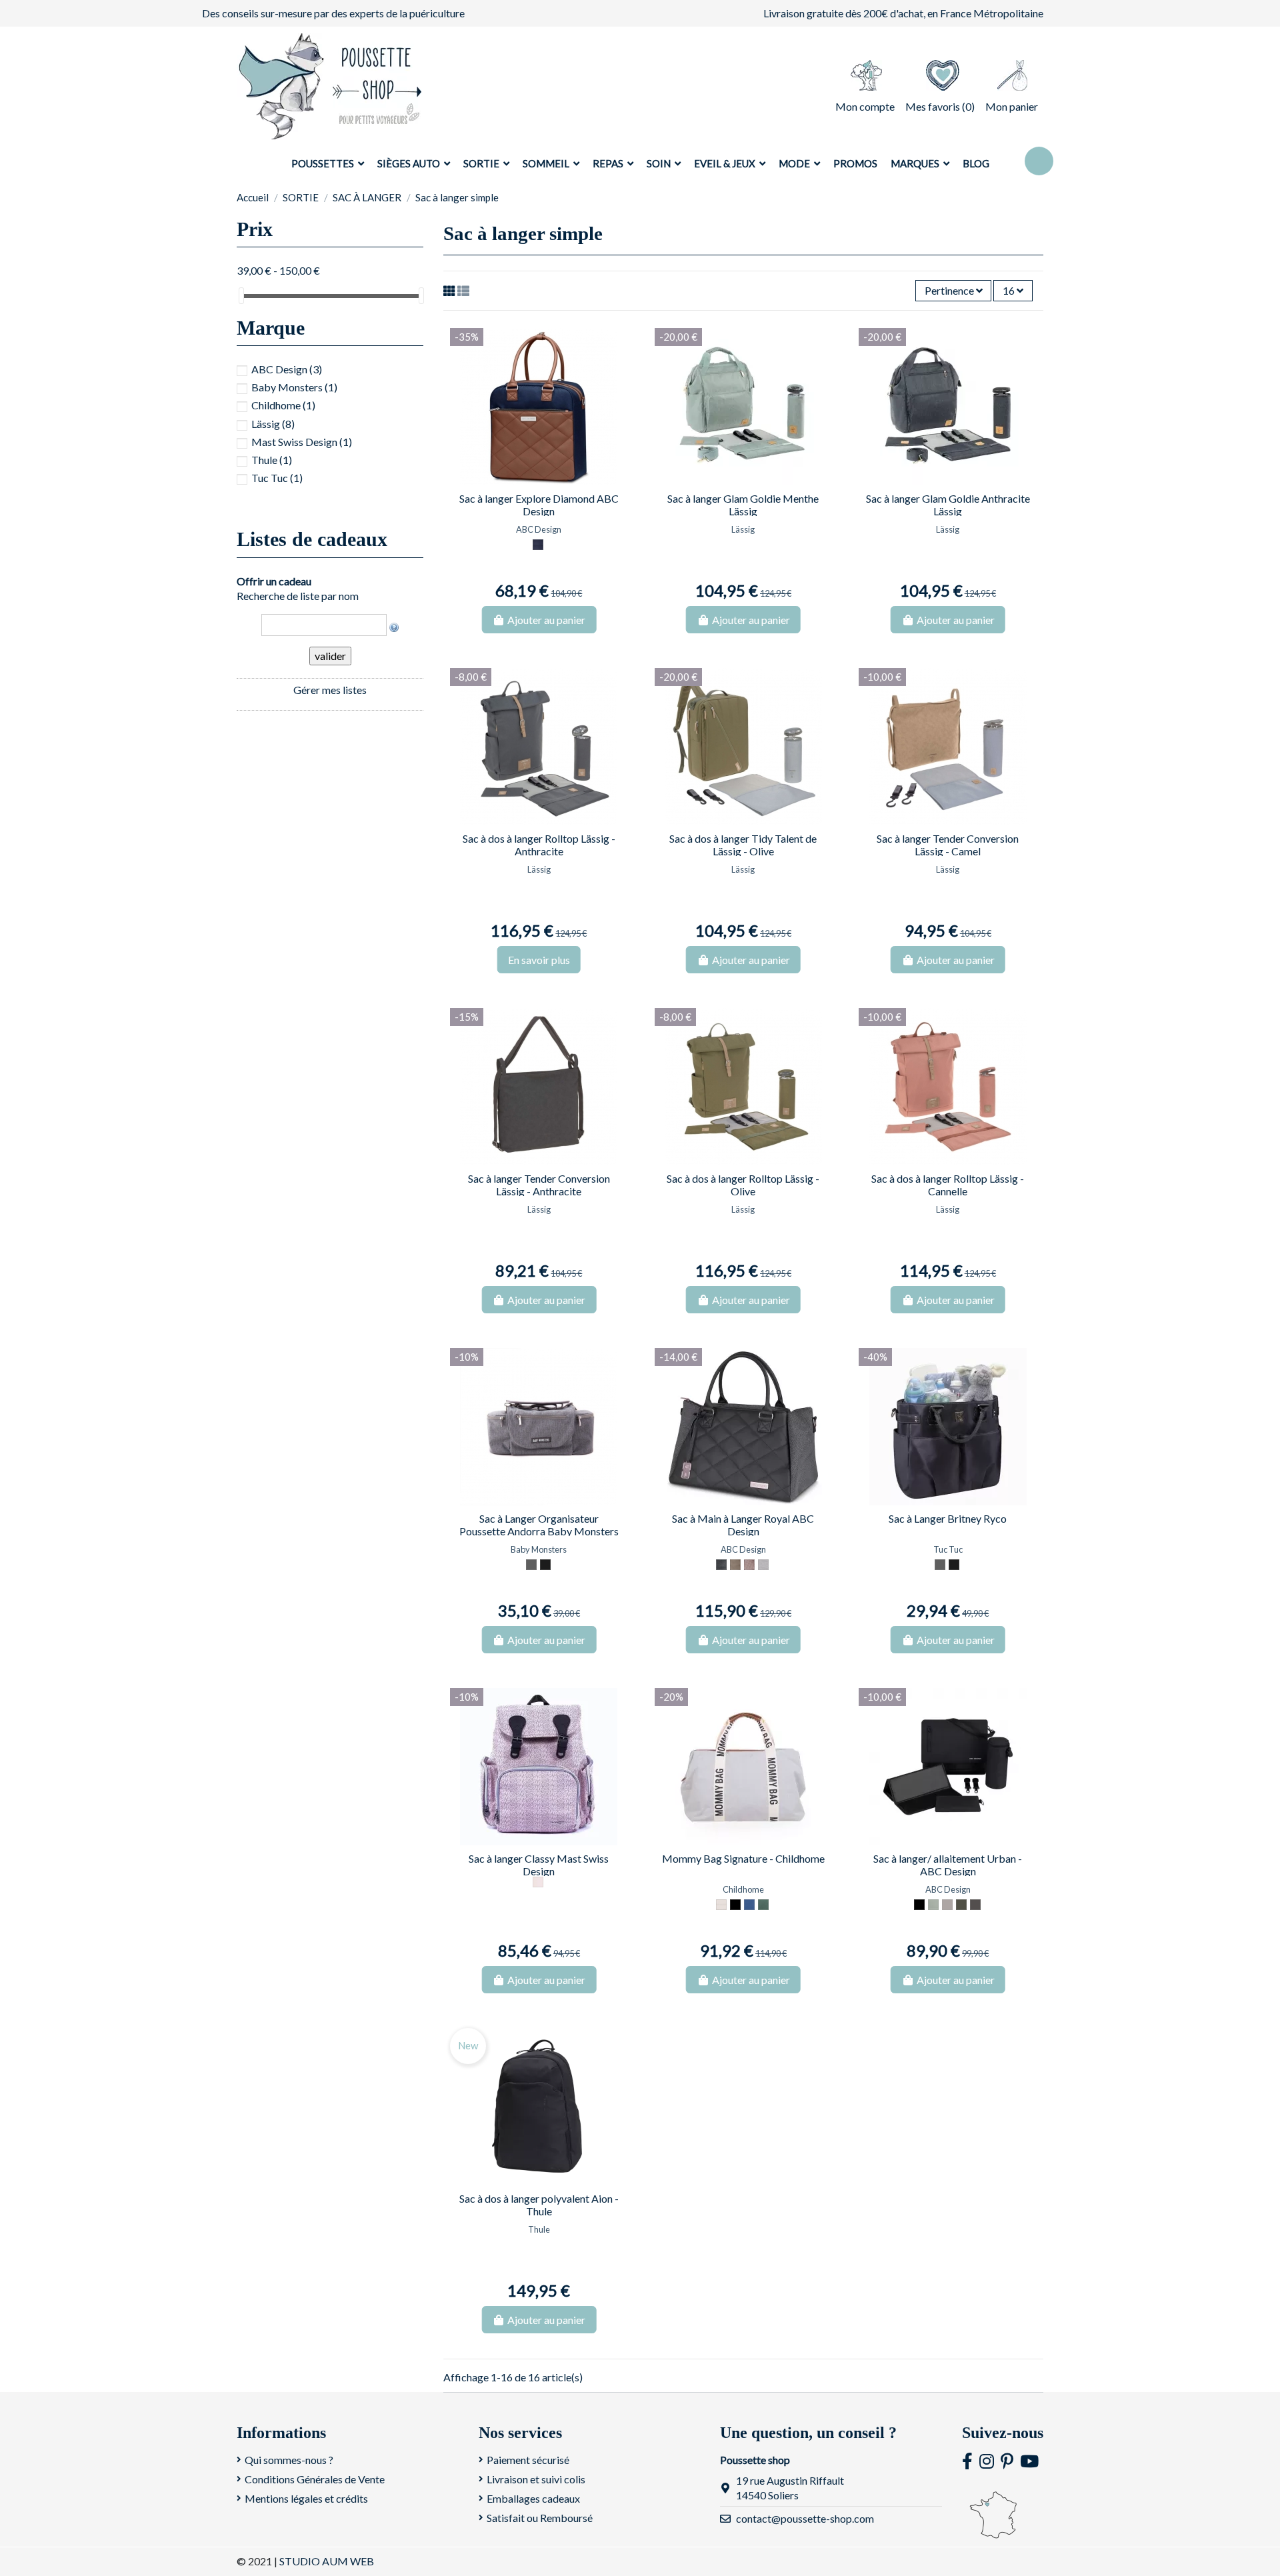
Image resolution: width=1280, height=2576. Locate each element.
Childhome (283, 405)
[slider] (241, 296)
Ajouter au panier (546, 620)
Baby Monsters (294, 387)
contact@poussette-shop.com (805, 2518)
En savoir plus (539, 960)
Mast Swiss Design (302, 442)
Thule (272, 460)
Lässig (273, 424)
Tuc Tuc (277, 478)
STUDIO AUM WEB (327, 2561)
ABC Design (287, 369)
